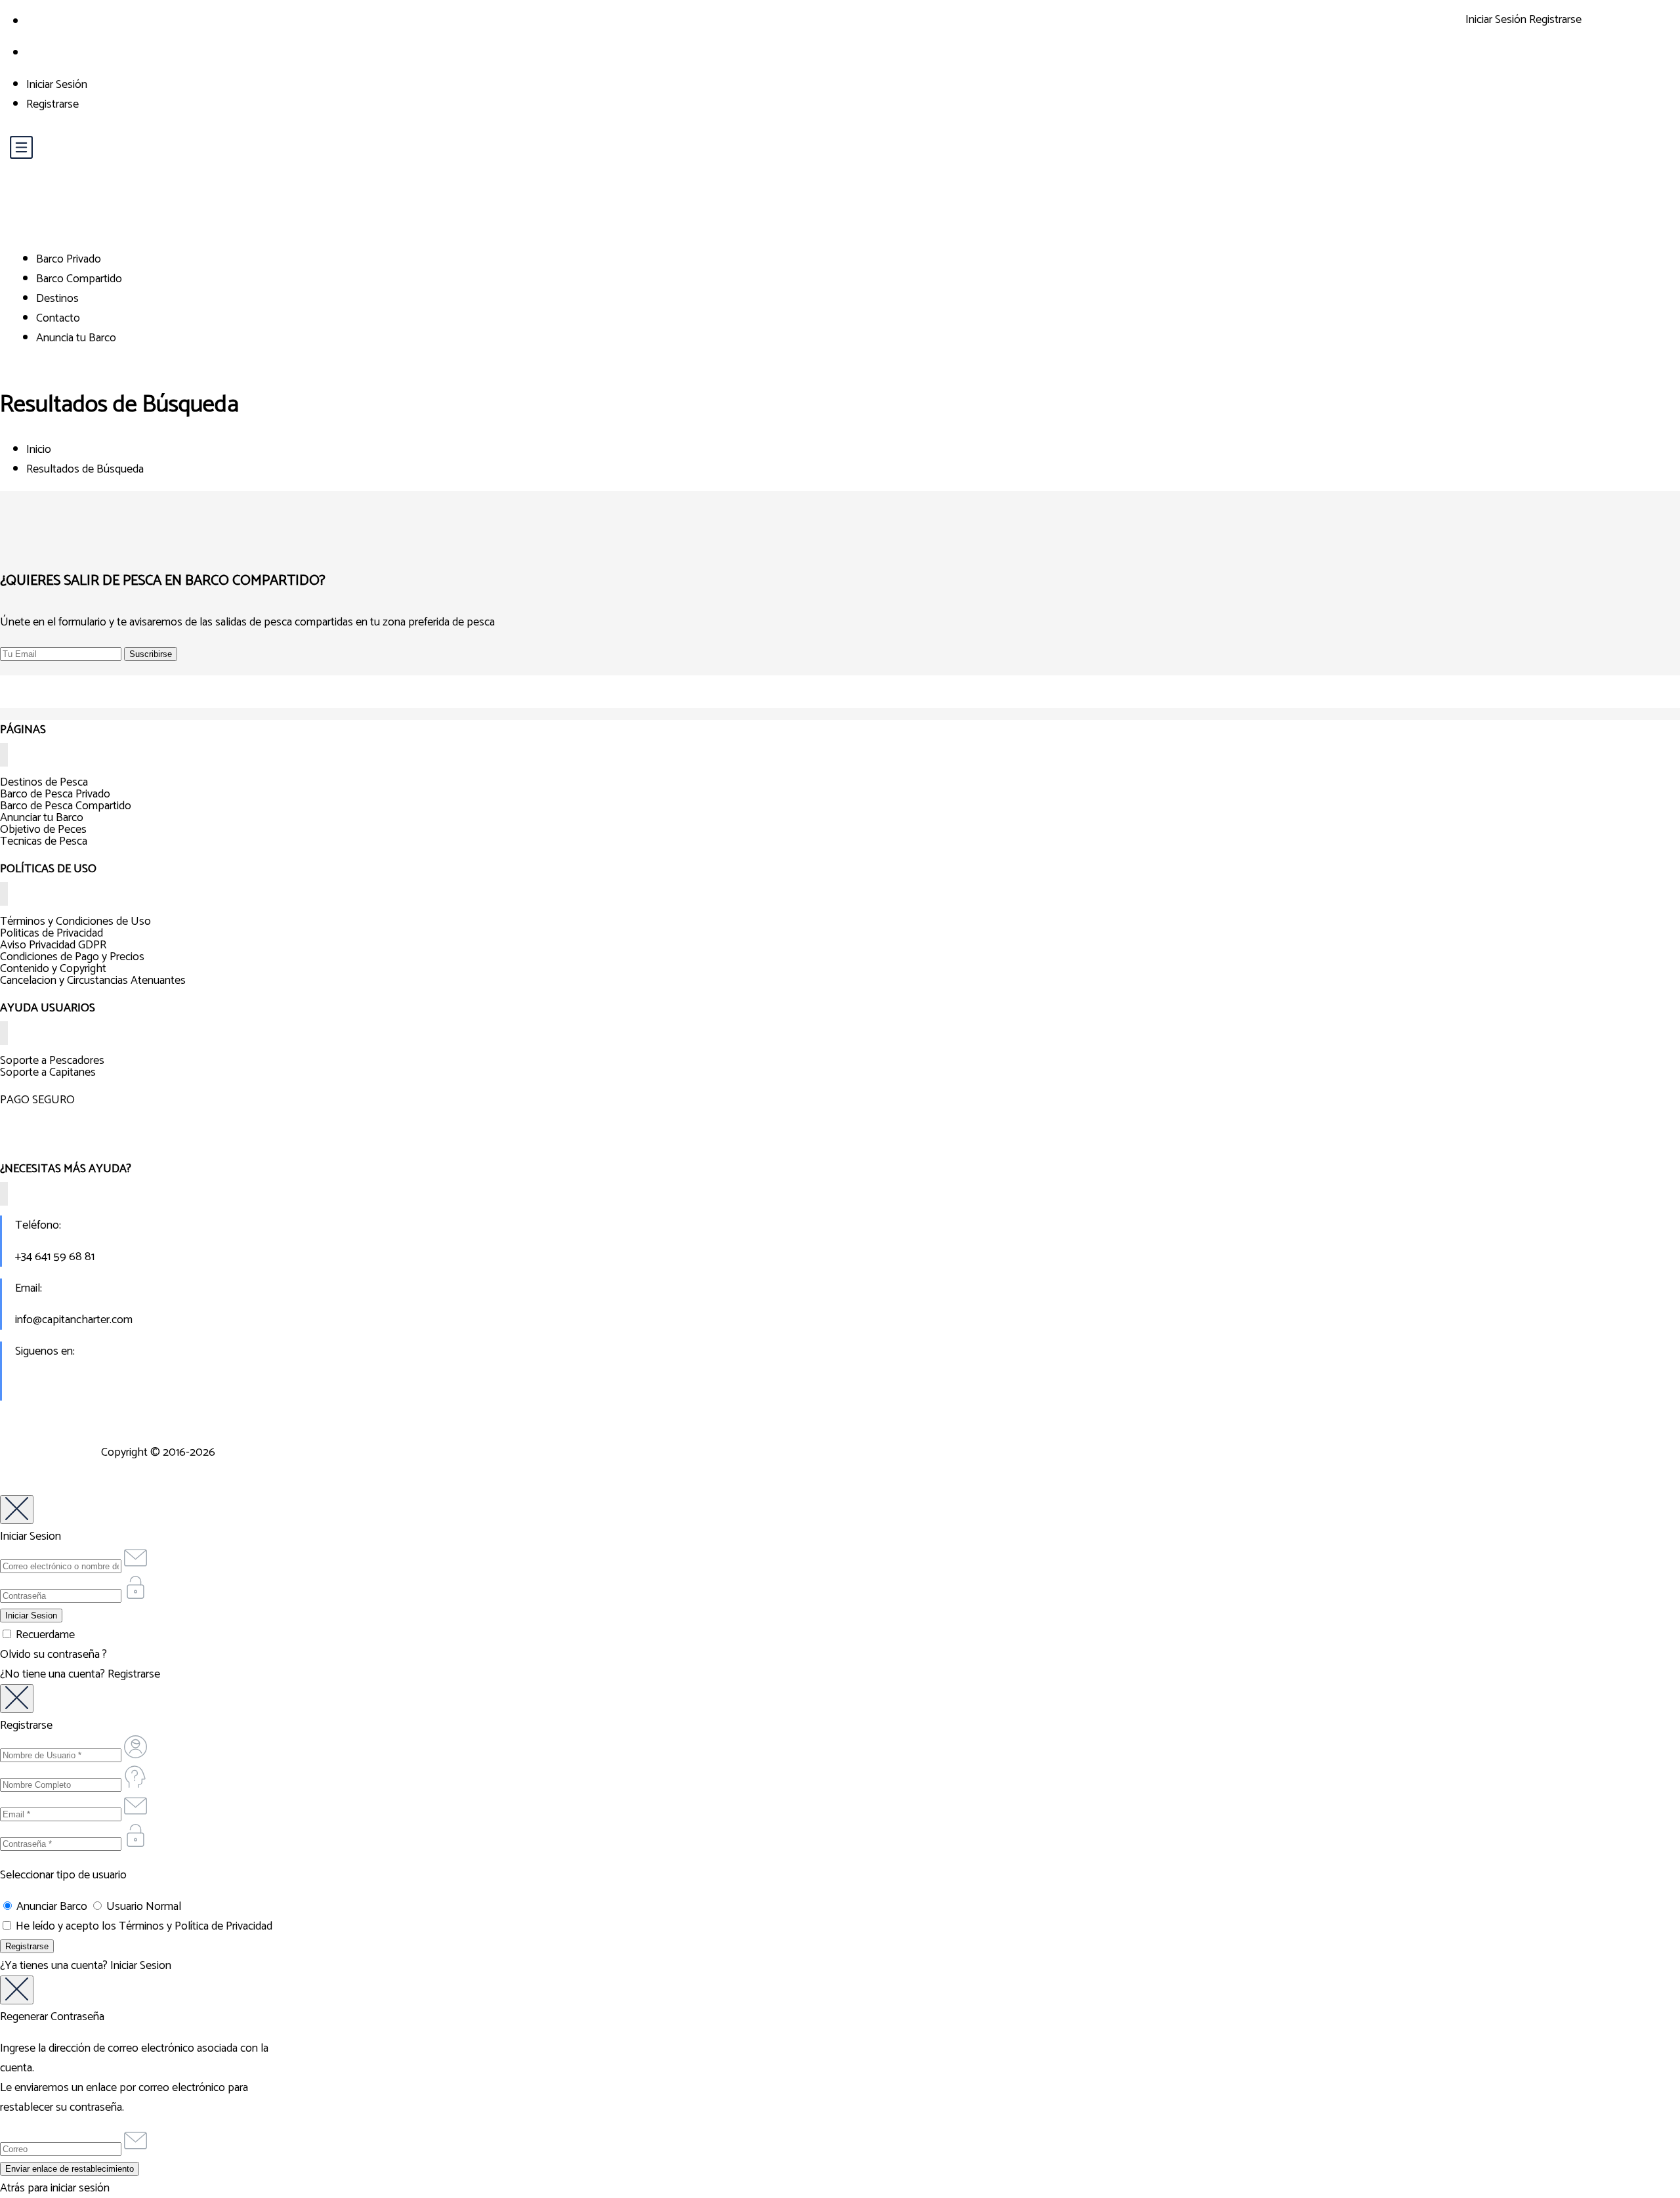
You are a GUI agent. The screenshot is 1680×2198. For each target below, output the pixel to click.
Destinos (57, 299)
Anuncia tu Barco (76, 338)
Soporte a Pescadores (52, 1061)
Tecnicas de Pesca (44, 841)
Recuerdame (44, 1635)
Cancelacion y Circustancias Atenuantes (93, 981)
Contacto (58, 318)
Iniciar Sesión (57, 85)
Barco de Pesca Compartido (66, 806)
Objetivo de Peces (43, 830)
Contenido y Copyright (53, 969)
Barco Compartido (79, 279)
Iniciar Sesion (141, 1966)
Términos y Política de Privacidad (196, 1926)
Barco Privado (69, 259)
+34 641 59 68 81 (55, 1257)
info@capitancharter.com (74, 1320)
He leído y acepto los (143, 1926)
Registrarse (52, 104)
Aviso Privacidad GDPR (53, 945)
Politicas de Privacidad (52, 933)
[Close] (17, 1510)
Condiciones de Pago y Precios (72, 957)
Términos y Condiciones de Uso (75, 921)
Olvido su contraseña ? (53, 1655)
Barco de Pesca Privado (55, 794)
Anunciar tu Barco (42, 818)
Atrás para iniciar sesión (55, 2188)
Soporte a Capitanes (48, 1072)
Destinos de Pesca (44, 782)
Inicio (39, 450)
